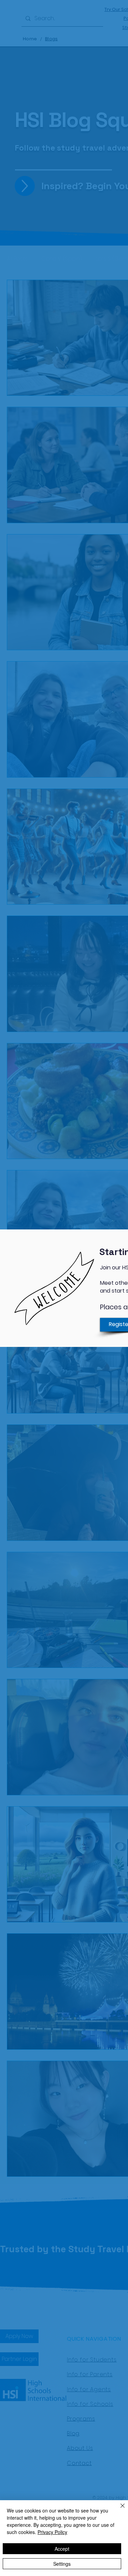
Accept (62, 2549)
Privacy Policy (52, 2532)
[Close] (118, 2510)
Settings (62, 2564)
